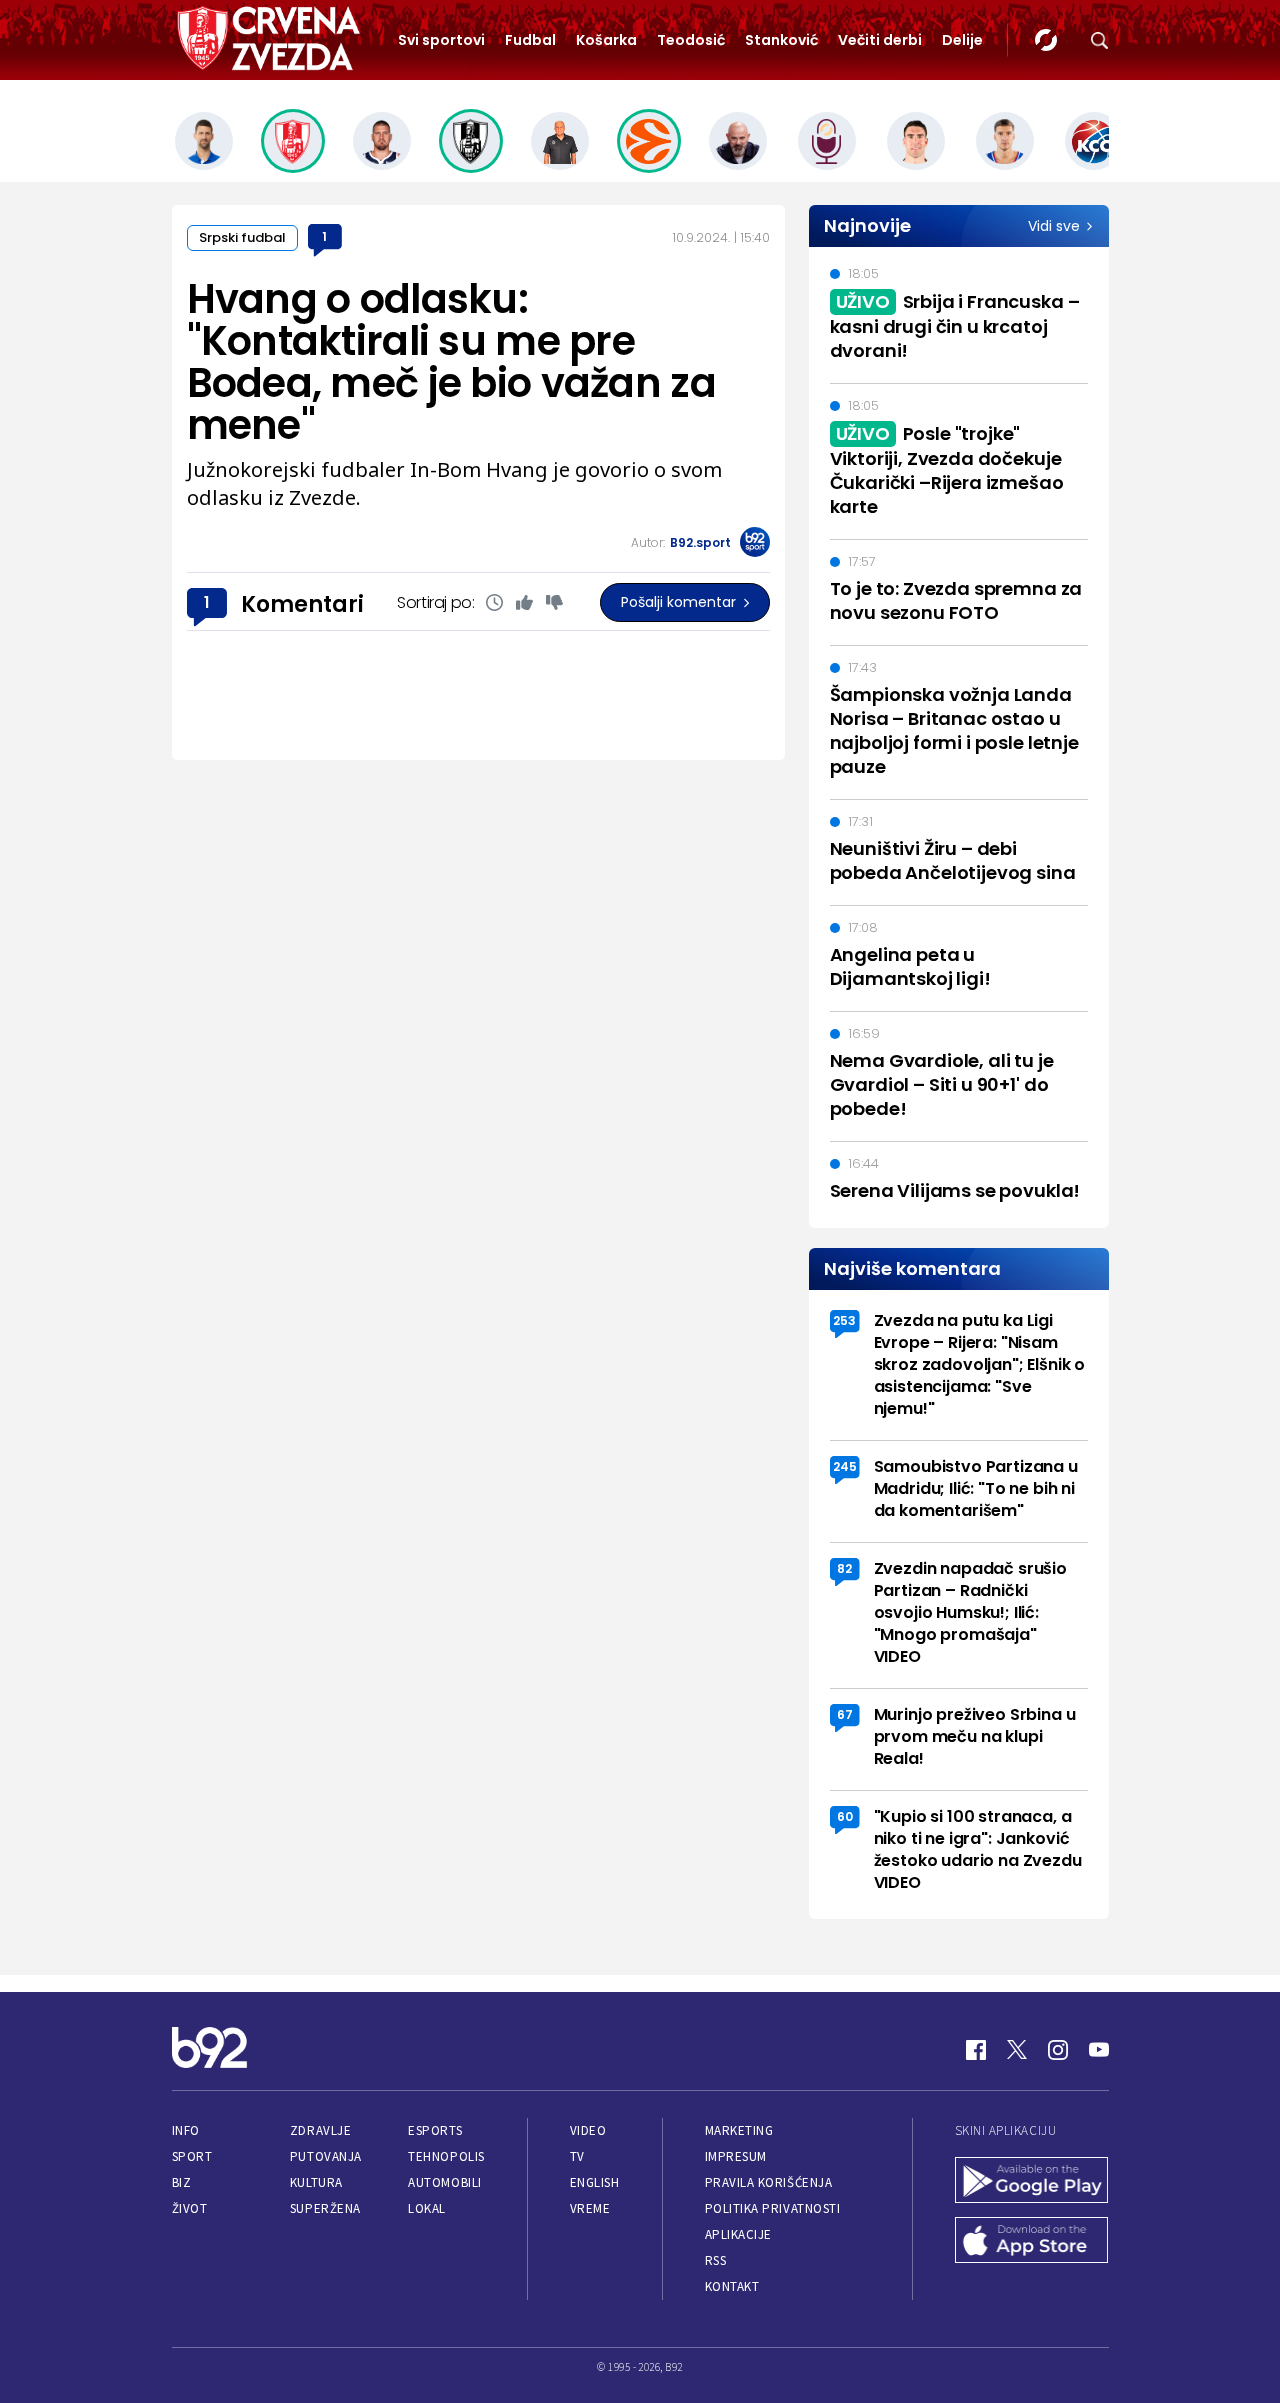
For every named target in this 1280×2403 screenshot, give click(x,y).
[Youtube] (1099, 2050)
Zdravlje (320, 2130)
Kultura (316, 2182)
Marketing (739, 2130)
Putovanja (326, 2156)
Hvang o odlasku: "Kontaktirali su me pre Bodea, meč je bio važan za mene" (451, 362)
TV (577, 2156)
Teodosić (691, 40)
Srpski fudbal (242, 237)
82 (844, 1568)
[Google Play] (1032, 2182)
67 (845, 1714)
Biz (182, 2182)
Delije (962, 40)
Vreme (590, 2208)
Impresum (736, 2156)
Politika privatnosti (773, 2208)
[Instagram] (1058, 2050)
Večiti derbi (880, 40)
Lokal (427, 2208)
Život (190, 2208)
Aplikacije (738, 2234)
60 (845, 1816)
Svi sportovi (441, 40)
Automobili (444, 2182)
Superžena (325, 2208)
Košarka (606, 40)
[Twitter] (1017, 2050)
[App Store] (1032, 2242)
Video (588, 2130)
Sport (192, 2156)
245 (845, 1466)
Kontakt (732, 2286)
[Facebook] (976, 2050)
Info (186, 2130)
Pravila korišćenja (769, 2182)
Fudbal (530, 40)
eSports (435, 2130)
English (595, 2182)
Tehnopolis (446, 2156)
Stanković (781, 40)
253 (844, 1320)
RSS (716, 2260)
